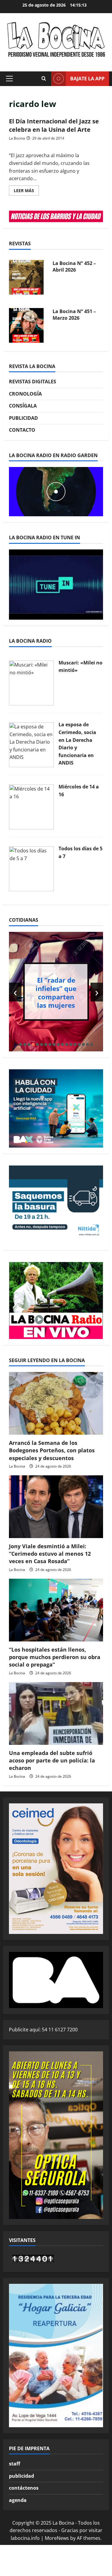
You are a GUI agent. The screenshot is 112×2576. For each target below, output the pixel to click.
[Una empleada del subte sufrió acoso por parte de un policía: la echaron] (56, 1713)
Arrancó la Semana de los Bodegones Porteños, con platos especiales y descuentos (52, 1450)
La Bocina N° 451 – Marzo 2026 (74, 315)
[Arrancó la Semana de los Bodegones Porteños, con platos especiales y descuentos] (56, 1403)
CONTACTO (22, 430)
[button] (9, 79)
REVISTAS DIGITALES (33, 382)
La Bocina (17, 138)
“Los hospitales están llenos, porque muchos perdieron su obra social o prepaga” (55, 1657)
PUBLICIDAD (23, 418)
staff (14, 2464)
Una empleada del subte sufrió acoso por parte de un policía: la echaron (52, 1760)
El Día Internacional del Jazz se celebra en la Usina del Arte (54, 125)
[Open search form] (44, 79)
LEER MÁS (26, 192)
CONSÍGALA (23, 406)
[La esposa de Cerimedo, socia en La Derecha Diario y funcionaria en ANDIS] (31, 744)
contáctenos (24, 2488)
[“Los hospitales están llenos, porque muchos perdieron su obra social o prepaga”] (56, 1610)
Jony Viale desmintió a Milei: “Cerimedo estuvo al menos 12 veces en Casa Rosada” (50, 1554)
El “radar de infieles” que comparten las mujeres (56, 992)
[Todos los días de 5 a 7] (31, 869)
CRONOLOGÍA (25, 394)
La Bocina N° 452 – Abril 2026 (74, 267)
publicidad (22, 2476)
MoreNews (57, 2538)
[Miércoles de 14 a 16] (31, 806)
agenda (18, 2500)
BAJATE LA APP (87, 79)
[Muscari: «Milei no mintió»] (31, 682)
